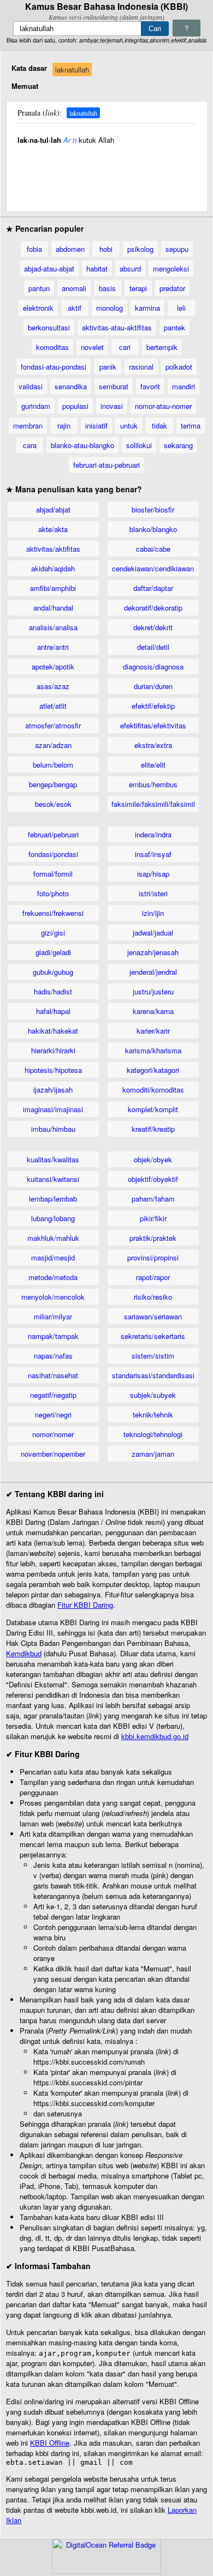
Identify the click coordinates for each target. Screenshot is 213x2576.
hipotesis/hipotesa (53, 1070)
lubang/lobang (53, 1218)
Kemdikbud (24, 1653)
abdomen (70, 249)
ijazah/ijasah (53, 1090)
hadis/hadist (53, 991)
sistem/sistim (153, 1356)
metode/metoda (53, 1277)
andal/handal (53, 608)
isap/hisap (153, 874)
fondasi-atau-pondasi (54, 367)
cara (30, 445)
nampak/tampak (53, 1336)
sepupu (177, 249)
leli (181, 308)
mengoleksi (171, 269)
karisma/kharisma (153, 1050)
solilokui (139, 445)
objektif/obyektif (153, 1179)
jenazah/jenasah (153, 952)
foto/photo (53, 893)
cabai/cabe (153, 549)
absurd (130, 269)
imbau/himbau (53, 1129)
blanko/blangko (153, 529)
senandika (71, 386)
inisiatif (96, 426)
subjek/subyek (153, 1395)
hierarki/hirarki (53, 1050)
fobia (34, 249)
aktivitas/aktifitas (53, 549)
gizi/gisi (53, 933)
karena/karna (153, 1011)
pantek (174, 327)
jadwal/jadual (153, 933)
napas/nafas (53, 1356)
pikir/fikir (153, 1218)
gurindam (36, 406)
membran (28, 426)
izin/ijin (153, 913)
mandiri (184, 386)
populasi (75, 406)
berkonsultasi (49, 327)
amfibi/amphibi (53, 588)
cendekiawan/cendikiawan (153, 568)
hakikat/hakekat (53, 1031)
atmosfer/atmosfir (53, 725)
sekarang (178, 445)
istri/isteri (153, 893)
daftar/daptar (153, 588)
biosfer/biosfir (153, 509)
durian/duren (153, 686)
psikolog (140, 249)
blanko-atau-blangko (82, 445)
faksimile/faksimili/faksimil (153, 804)
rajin (64, 426)
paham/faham (153, 1199)
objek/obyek (153, 1159)
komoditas (52, 347)
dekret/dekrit (153, 627)
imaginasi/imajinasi (53, 1109)
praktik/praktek (153, 1238)
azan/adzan (53, 745)
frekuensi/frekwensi (53, 913)
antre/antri (53, 647)
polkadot (179, 367)
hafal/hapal (53, 1011)
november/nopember (53, 1454)
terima (191, 426)
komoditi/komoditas (153, 1090)
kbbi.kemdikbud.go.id (155, 1736)
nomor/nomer (53, 1434)
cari (125, 347)
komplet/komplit (153, 1109)
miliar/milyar (53, 1316)
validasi (31, 386)
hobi (106, 249)
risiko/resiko (153, 1297)
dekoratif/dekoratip (153, 608)
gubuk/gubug (53, 972)
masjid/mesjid (53, 1257)
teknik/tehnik (153, 1414)
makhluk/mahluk (53, 1238)
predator (172, 288)
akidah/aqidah (53, 568)
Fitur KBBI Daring (85, 1605)
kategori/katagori (153, 1070)
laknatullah (72, 70)
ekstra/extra (153, 745)
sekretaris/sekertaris (153, 1336)
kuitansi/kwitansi (53, 1179)
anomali (74, 288)
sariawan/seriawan (153, 1316)
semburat (114, 386)
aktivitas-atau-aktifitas (117, 327)
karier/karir (153, 1031)
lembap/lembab (53, 1199)
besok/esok (53, 804)
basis (107, 288)
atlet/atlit (53, 706)
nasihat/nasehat (53, 1375)
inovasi (112, 406)
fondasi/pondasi (53, 854)
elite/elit (153, 765)
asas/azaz (53, 686)
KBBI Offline (50, 2443)
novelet (92, 347)
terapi (138, 288)
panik (108, 367)
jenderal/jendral (153, 972)
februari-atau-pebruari (106, 465)
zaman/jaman (153, 1454)
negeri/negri (53, 1414)
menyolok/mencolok (53, 1297)
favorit (150, 386)
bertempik (162, 347)
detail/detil (153, 647)
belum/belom (53, 765)
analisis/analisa (53, 627)
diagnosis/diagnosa (153, 666)
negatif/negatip (53, 1395)
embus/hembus (153, 784)
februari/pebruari (53, 834)
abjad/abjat (53, 509)
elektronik (38, 308)
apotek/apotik (53, 666)
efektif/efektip (153, 706)
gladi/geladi (53, 952)
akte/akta (53, 529)
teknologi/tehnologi (153, 1434)
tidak (159, 426)
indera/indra (153, 834)
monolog (110, 308)
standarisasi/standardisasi (153, 1375)
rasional (141, 367)
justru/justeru (153, 991)
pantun (39, 288)
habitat (97, 269)
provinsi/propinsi (153, 1257)
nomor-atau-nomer (163, 406)
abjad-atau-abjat (49, 269)
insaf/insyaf (153, 854)
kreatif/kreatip (153, 1129)
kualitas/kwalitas (53, 1159)
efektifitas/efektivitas (153, 725)
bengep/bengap (53, 784)
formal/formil (53, 874)
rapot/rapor (153, 1277)
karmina (147, 308)
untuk (129, 426)
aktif (75, 308)
